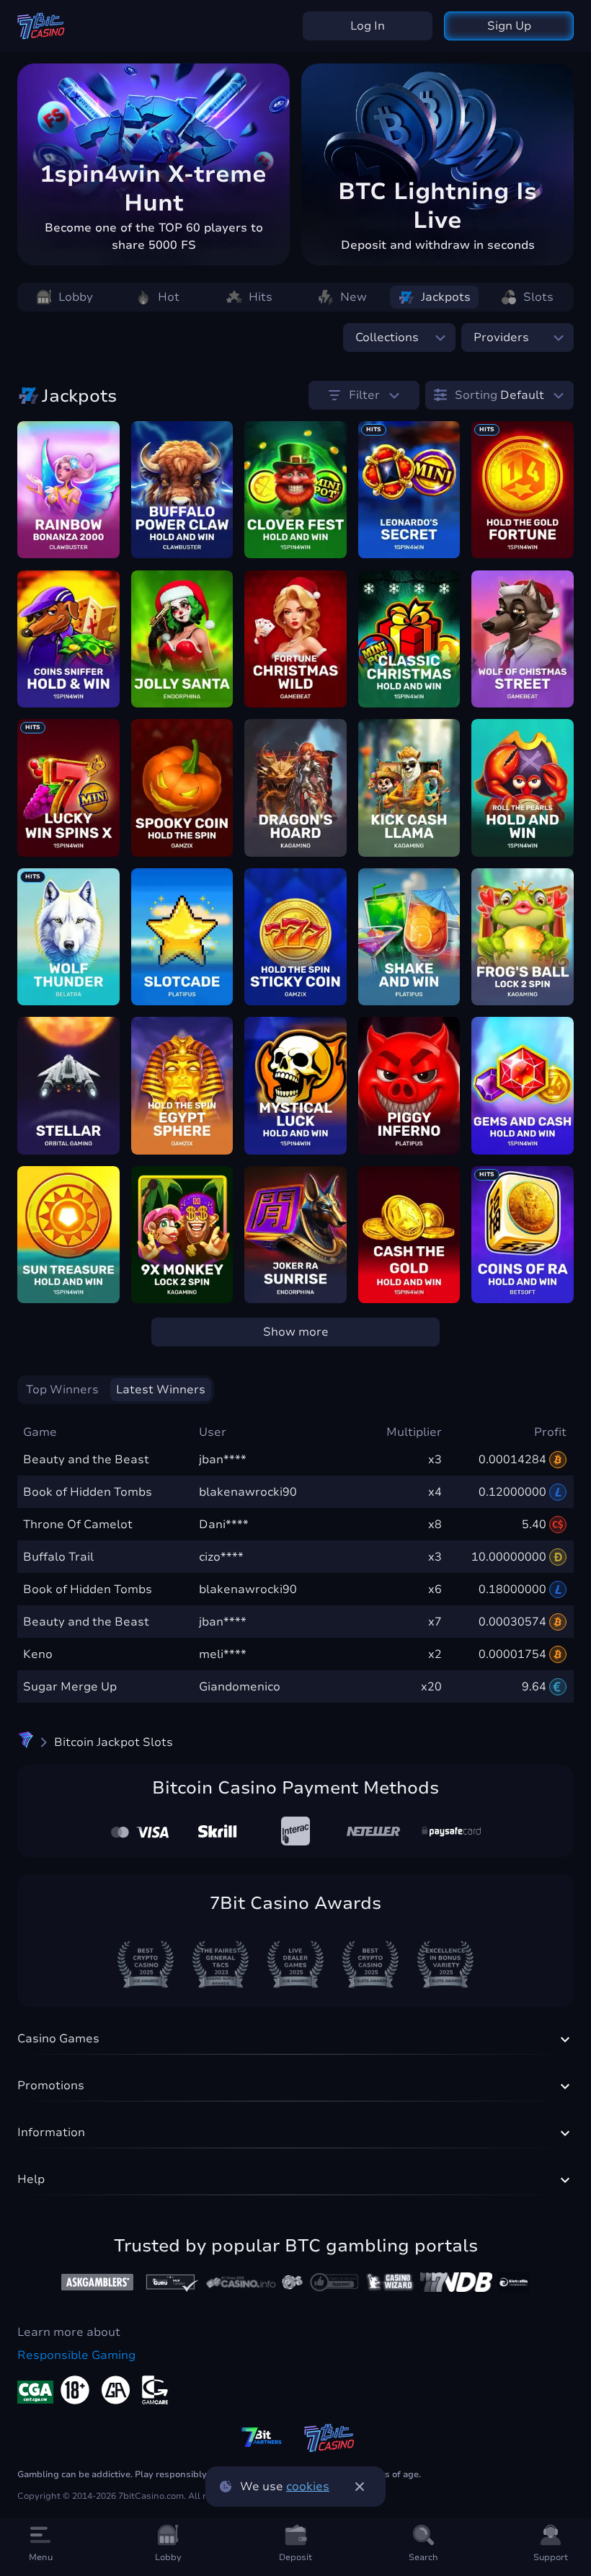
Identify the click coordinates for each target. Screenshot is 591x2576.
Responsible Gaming (76, 2355)
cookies (308, 2487)
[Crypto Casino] (26, 1742)
